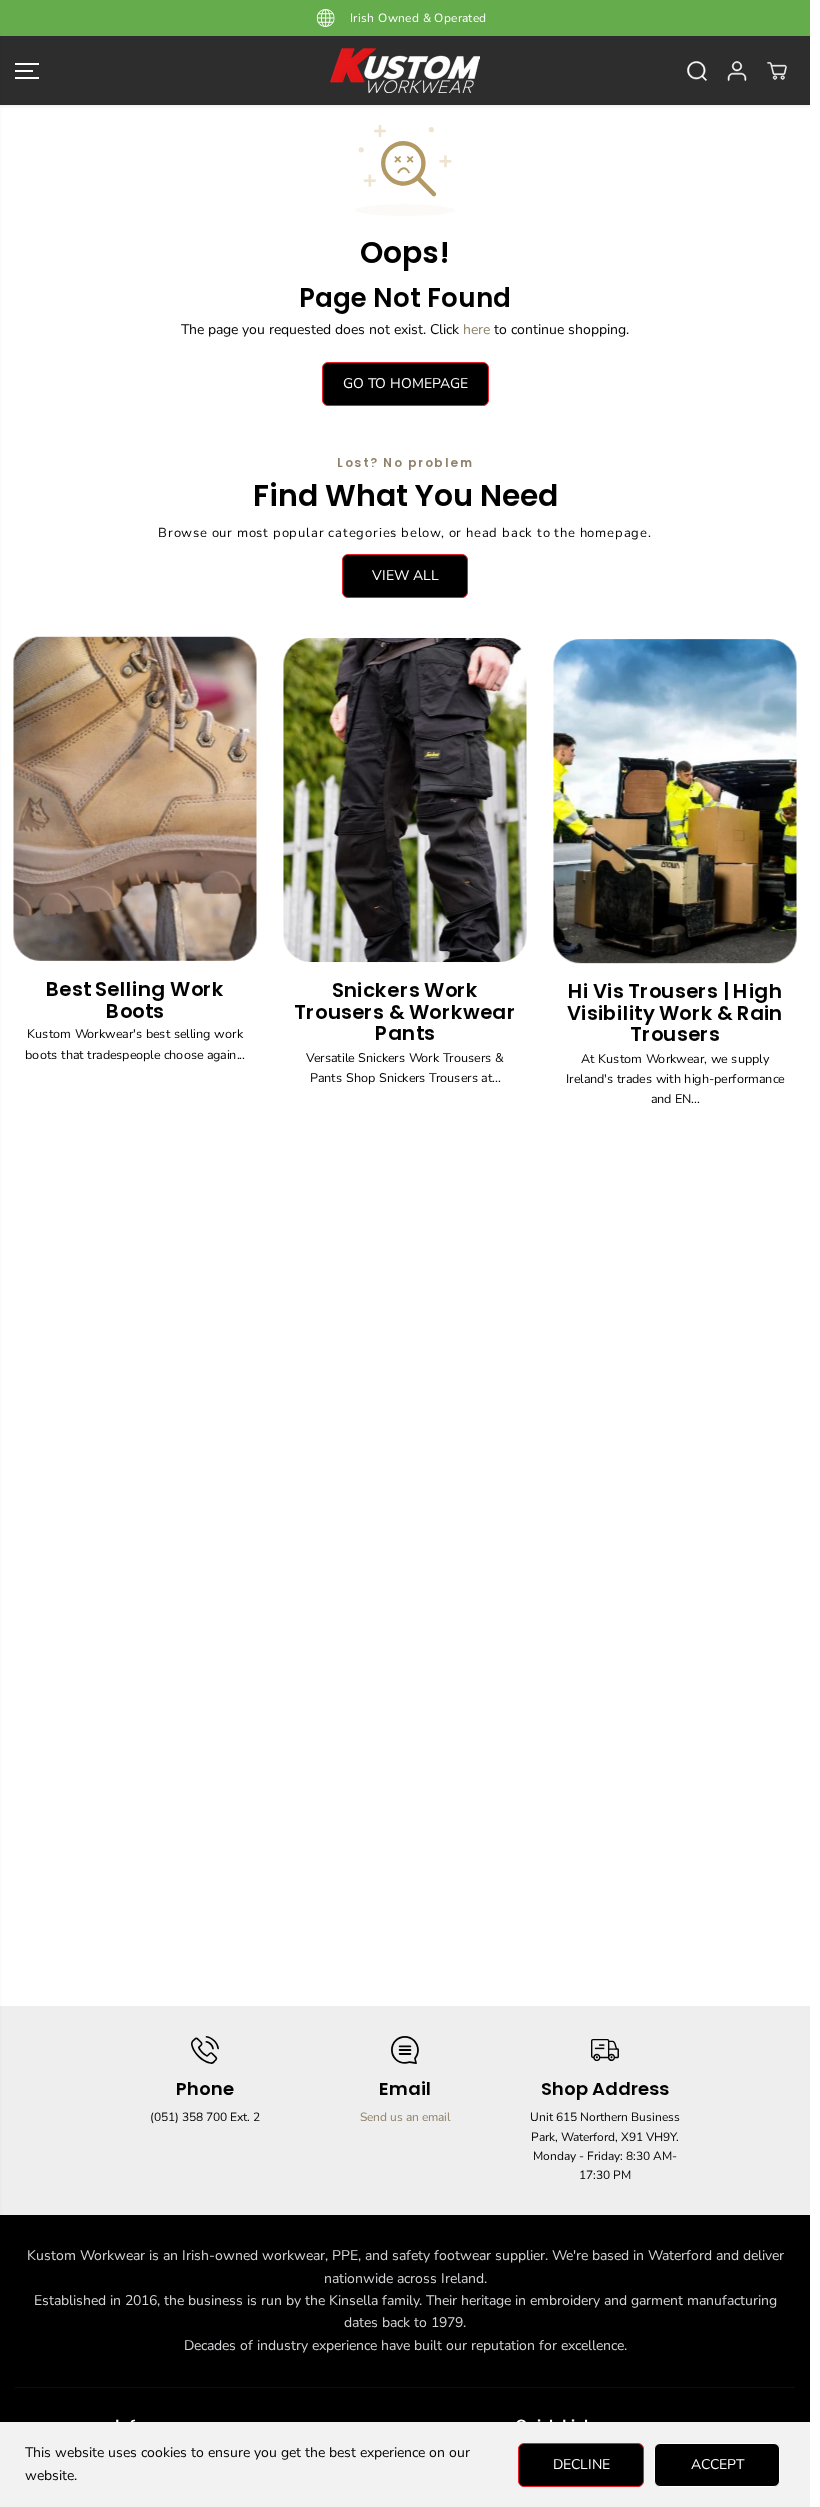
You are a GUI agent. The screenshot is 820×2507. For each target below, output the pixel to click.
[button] (27, 70)
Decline (581, 2464)
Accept (717, 2464)
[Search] (697, 71)
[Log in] (737, 71)
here (476, 329)
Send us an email (405, 2117)
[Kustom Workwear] (405, 70)
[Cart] (777, 71)
